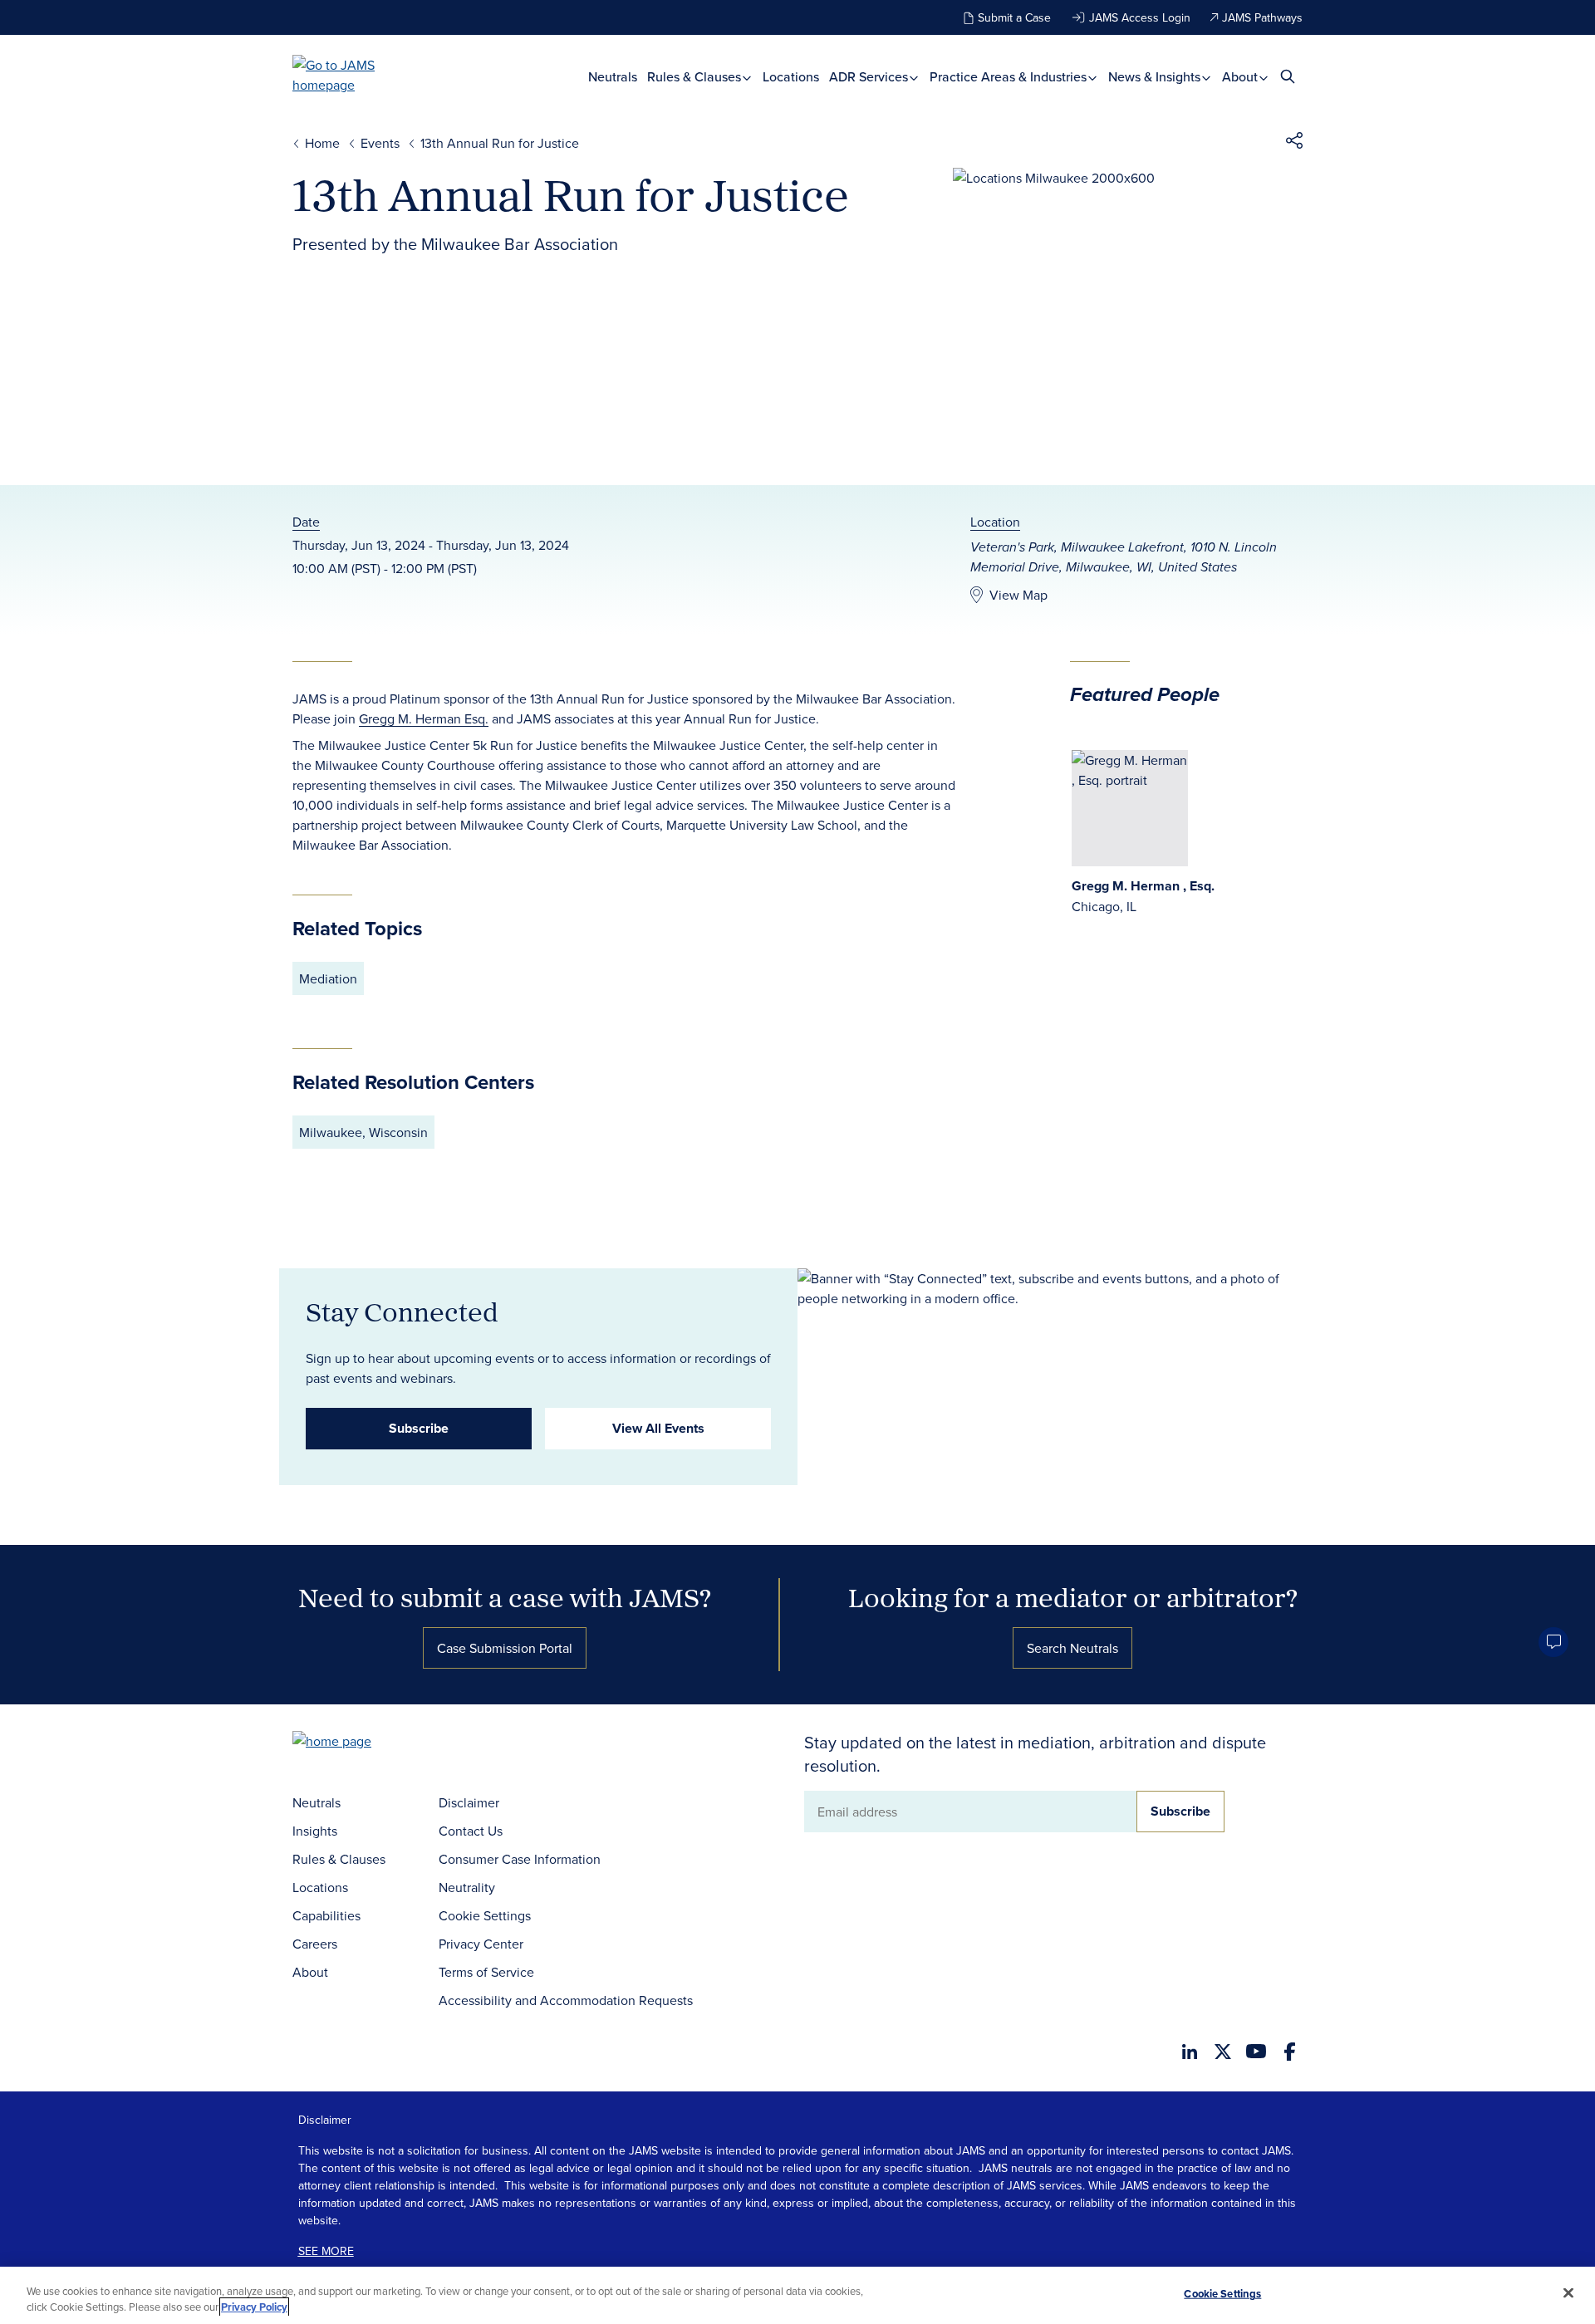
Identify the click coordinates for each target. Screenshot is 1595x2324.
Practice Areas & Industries (1010, 77)
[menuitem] (613, 77)
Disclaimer (469, 1802)
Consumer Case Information (520, 1859)
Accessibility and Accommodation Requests (566, 2000)
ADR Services (870, 77)
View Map (1018, 595)
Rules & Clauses (696, 77)
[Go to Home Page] (357, 1743)
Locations (791, 77)
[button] (1294, 143)
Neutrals (613, 77)
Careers (315, 1944)
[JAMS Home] (358, 75)
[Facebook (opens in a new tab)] (1290, 2052)
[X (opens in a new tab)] (1223, 2052)
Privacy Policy (254, 2307)
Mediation (328, 978)
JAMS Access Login (1140, 17)
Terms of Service (486, 1972)
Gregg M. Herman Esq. (424, 718)
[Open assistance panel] (1553, 1642)
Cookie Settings (485, 1915)
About (1242, 77)
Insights (315, 1831)
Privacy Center (481, 1944)
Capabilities (326, 1915)
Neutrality (467, 1887)
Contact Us (471, 1831)
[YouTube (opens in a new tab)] (1256, 2051)
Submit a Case (1014, 17)
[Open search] (1288, 76)
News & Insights (1156, 77)
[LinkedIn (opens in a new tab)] (1190, 2052)
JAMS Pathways (1262, 17)
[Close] (1568, 2293)
